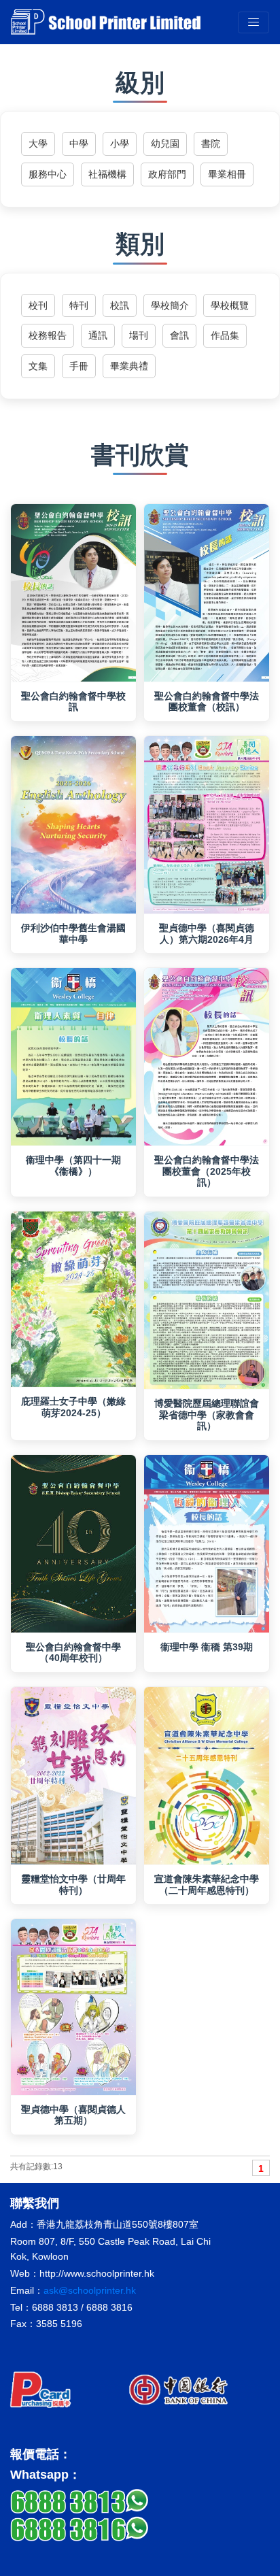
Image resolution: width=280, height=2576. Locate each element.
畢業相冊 (227, 174)
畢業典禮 (129, 366)
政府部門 (167, 174)
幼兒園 (165, 144)
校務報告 (48, 335)
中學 (79, 144)
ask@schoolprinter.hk (90, 2290)
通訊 (98, 335)
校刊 (38, 305)
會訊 (179, 335)
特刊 (79, 305)
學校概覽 (230, 305)
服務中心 (48, 174)
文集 (38, 366)
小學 (120, 144)
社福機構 (107, 174)
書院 (211, 144)
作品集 (225, 335)
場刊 (139, 335)
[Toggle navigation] (253, 22)
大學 (38, 144)
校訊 (120, 305)
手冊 (79, 366)
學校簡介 (170, 305)
